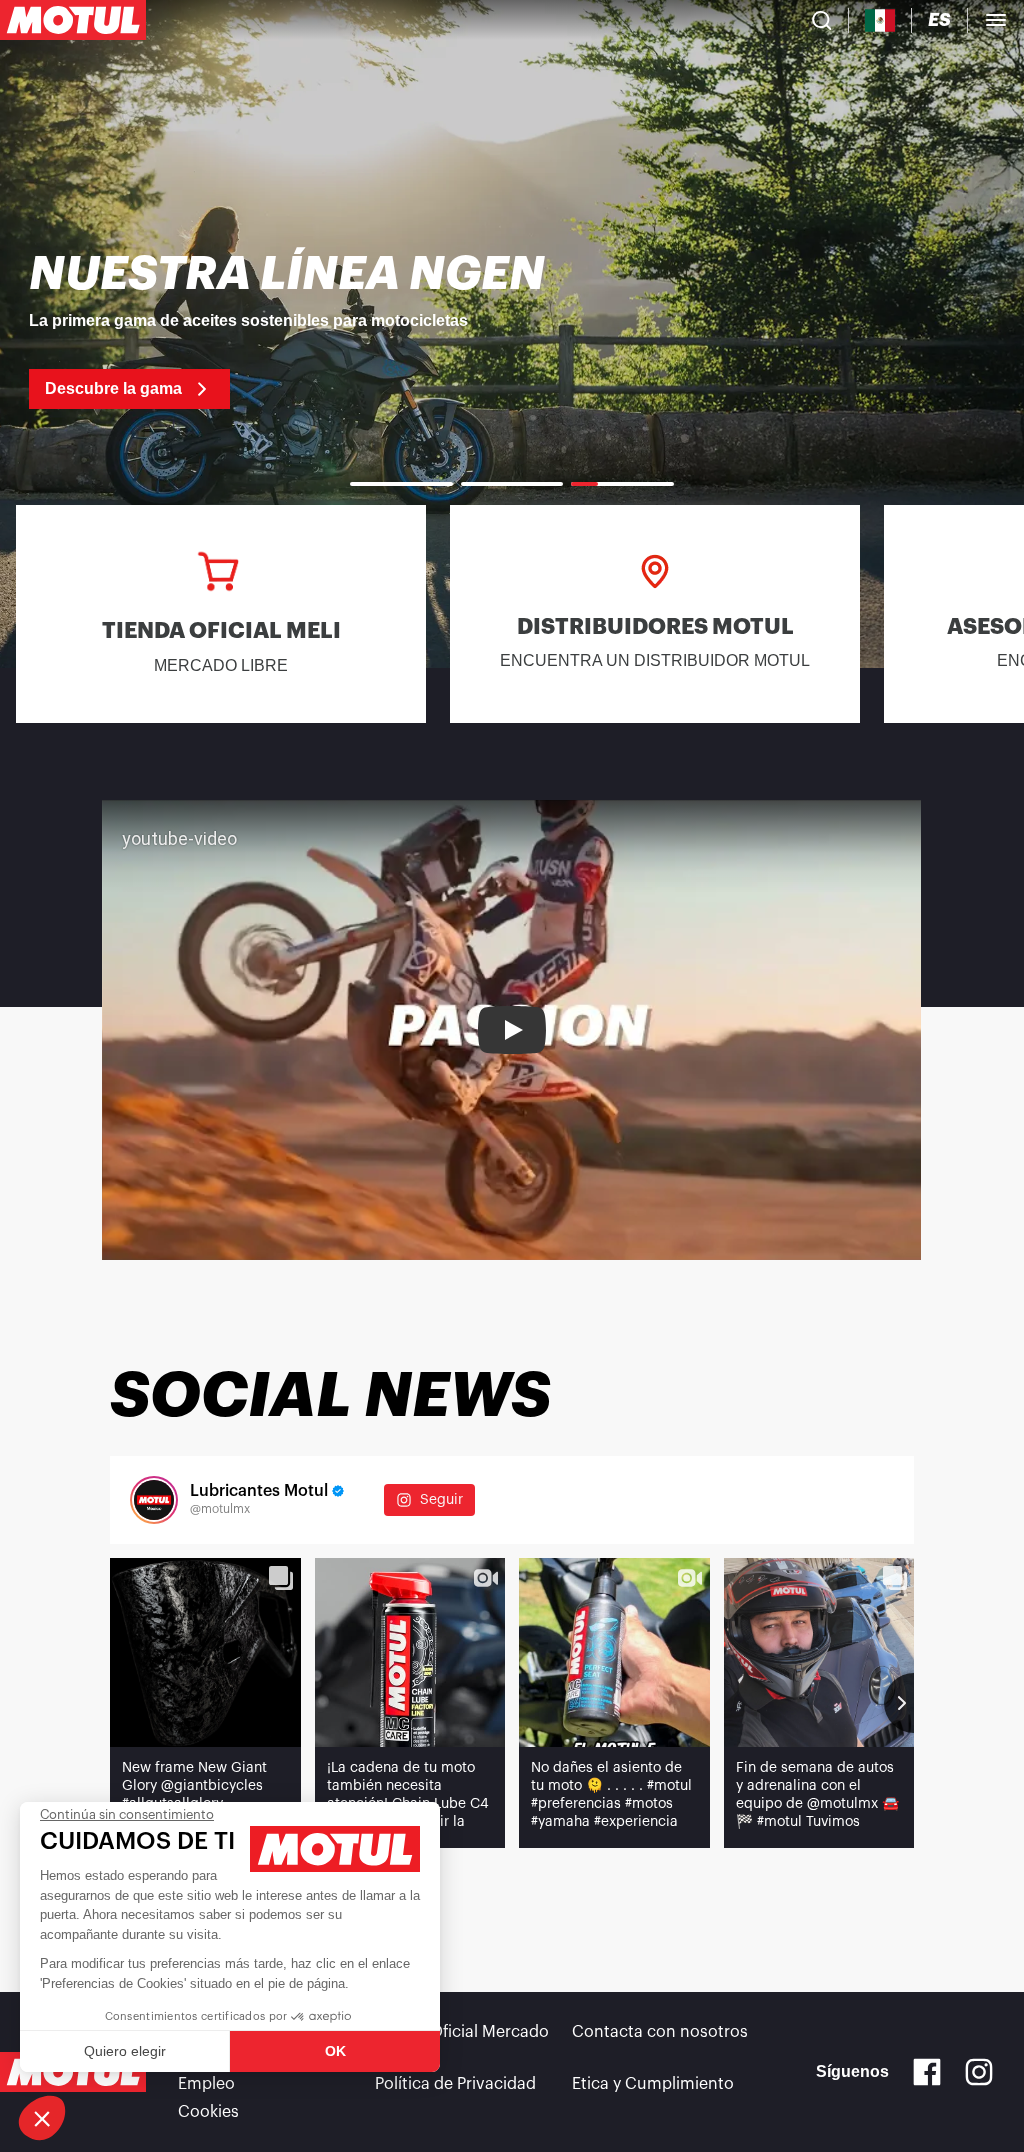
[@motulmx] (154, 1500)
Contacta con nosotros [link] (660, 2032)
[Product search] (822, 20)
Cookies (208, 2112)
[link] (512, 330)
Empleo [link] (206, 2084)
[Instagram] (979, 2072)
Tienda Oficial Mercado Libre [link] (462, 2044)
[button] (42, 2118)
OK (335, 2051)
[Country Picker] (880, 20)
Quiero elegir (125, 2051)
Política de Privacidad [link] (455, 2084)
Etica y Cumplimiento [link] (653, 2084)
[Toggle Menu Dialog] (996, 20)
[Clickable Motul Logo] (73, 20)
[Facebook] (927, 2072)
